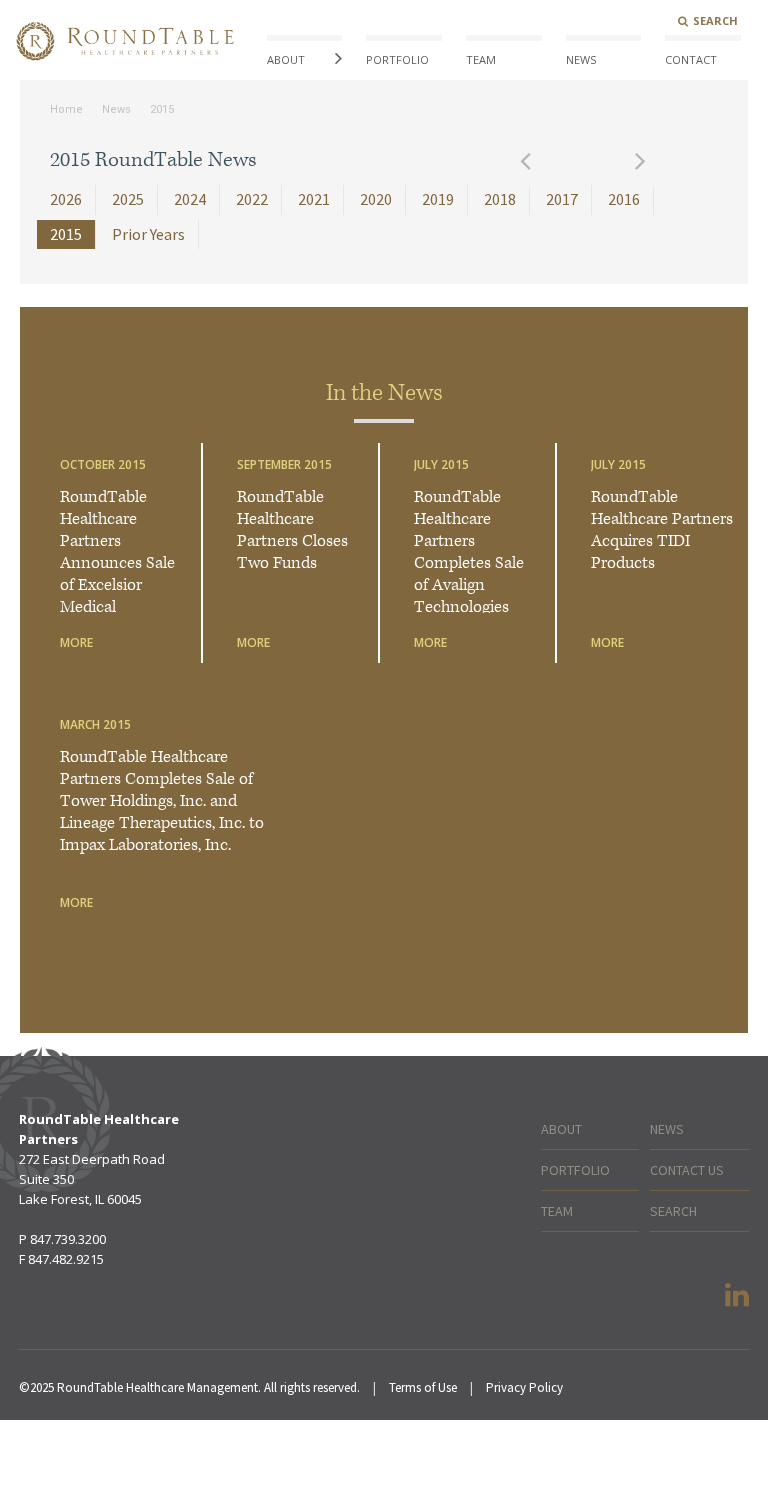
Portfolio (397, 59)
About (286, 59)
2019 (438, 199)
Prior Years (148, 234)
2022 (252, 199)
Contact (691, 59)
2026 (66, 199)
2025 (128, 199)
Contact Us (687, 1170)
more (76, 642)
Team (481, 59)
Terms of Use (423, 1387)
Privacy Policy (524, 1387)
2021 (314, 199)
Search (715, 20)
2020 (376, 199)
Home (66, 109)
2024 (190, 199)
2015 (162, 109)
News (581, 59)
